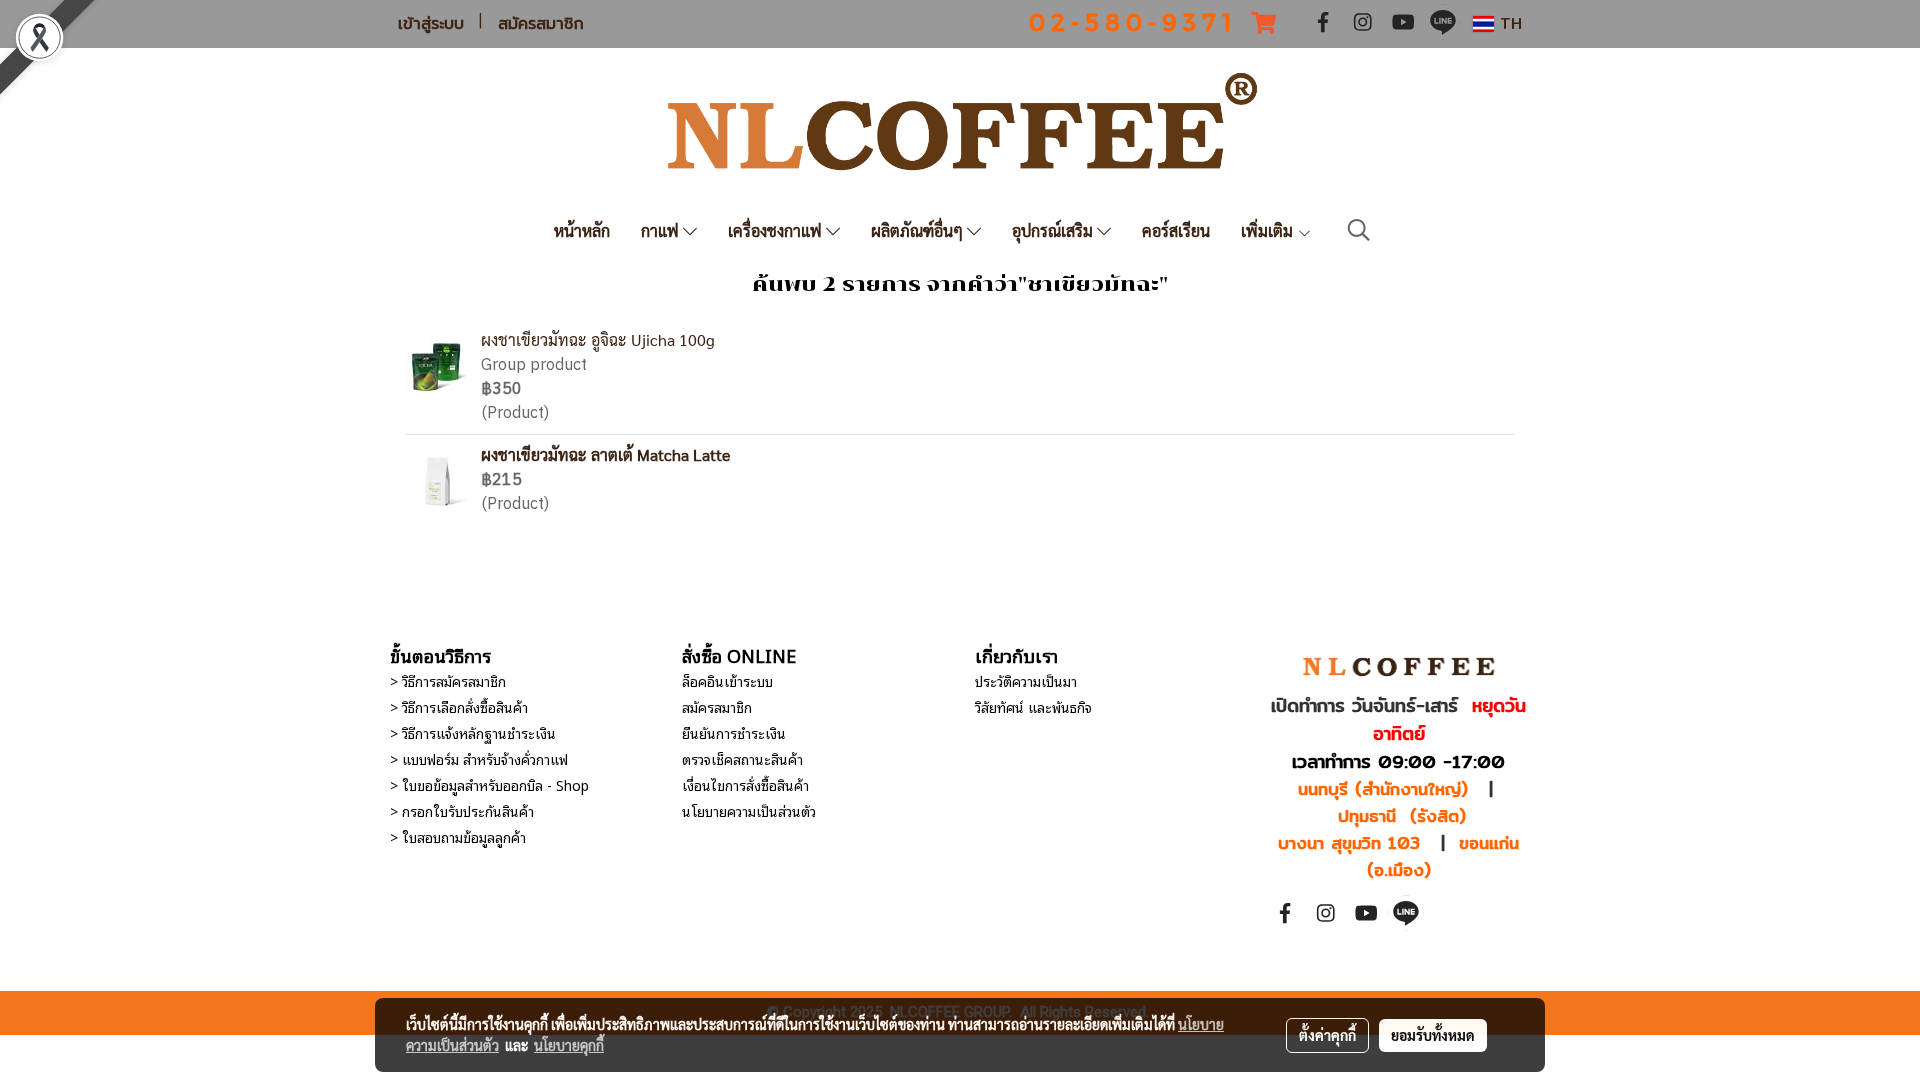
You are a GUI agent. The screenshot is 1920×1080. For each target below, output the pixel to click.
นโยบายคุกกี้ (569, 1045)
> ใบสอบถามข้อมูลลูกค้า (458, 836)
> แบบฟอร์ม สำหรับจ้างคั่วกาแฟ (479, 758)
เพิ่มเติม (1269, 230)
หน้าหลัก (582, 230)
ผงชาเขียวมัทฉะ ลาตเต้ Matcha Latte (605, 454)
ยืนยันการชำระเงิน (734, 732)
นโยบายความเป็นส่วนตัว (749, 810)
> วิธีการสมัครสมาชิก (448, 680)
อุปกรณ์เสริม (1054, 230)
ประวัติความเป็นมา (1026, 680)
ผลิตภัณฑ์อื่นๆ (919, 230)
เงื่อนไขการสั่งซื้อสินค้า (745, 784)
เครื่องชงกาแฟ (777, 230)
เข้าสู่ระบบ (431, 24)
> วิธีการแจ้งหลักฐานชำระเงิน (473, 732)
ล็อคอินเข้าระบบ (727, 680)
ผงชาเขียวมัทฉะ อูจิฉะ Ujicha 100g (598, 339)
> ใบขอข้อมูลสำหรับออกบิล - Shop (489, 784)
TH (1508, 23)
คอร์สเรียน (1176, 230)
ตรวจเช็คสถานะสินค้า (742, 758)
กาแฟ (662, 230)
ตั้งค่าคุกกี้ (1327, 1035)
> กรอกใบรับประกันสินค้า (462, 810)
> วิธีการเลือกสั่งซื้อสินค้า (459, 706)
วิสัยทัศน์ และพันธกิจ (1033, 706)
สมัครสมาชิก (541, 24)
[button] (1359, 230)
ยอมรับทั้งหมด (1433, 1035)
